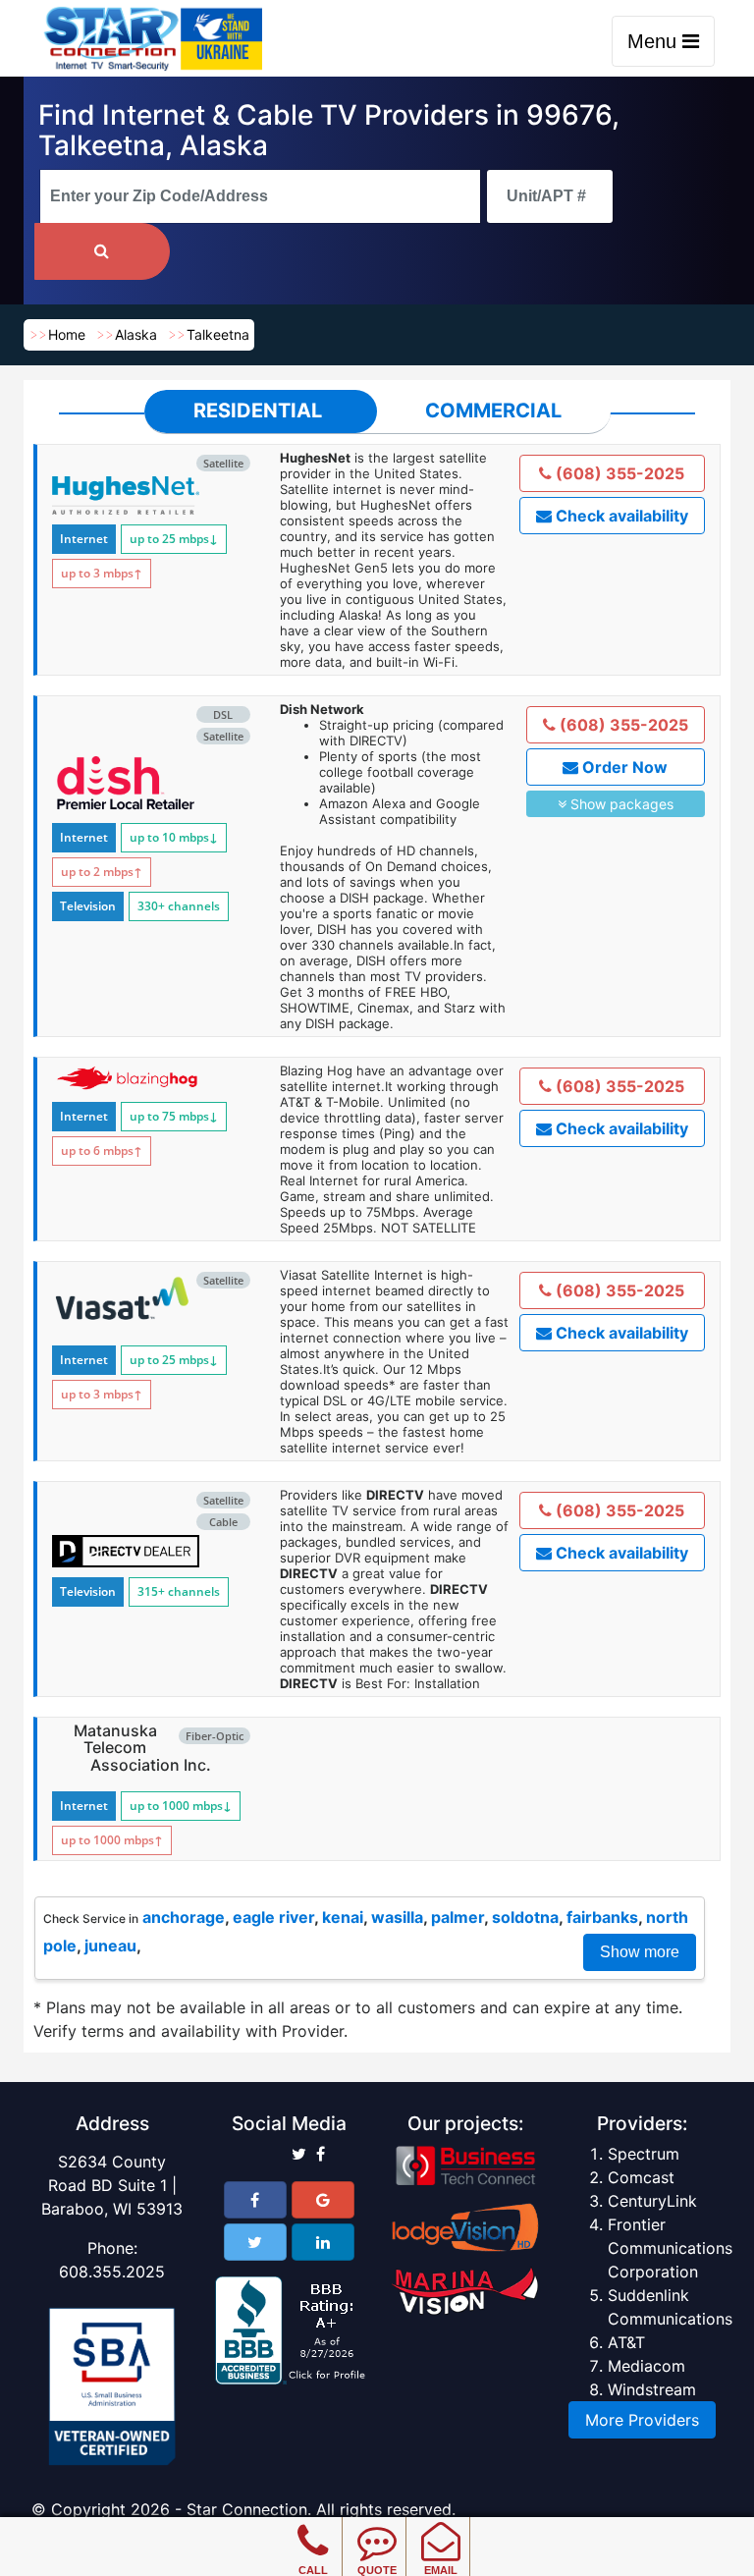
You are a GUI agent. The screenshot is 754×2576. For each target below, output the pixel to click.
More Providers (642, 2420)
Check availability (620, 516)
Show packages (620, 804)
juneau (110, 1946)
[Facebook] (255, 2200)
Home (67, 334)
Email (441, 2570)
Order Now (623, 767)
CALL (313, 2570)
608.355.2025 (112, 2272)
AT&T (626, 2342)
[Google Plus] (323, 2200)
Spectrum (644, 2154)
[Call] (313, 2527)
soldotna (525, 1917)
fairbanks (602, 1917)
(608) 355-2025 (618, 473)
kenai (343, 1917)
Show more (640, 1952)
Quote (377, 2570)
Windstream (652, 2389)
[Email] (440, 2527)
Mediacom (646, 2366)
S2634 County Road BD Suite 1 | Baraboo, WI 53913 (112, 2185)
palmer (458, 1917)
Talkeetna (218, 334)
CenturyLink (652, 2201)
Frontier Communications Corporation (670, 2248)
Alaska (136, 334)
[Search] (102, 251)
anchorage (184, 1917)
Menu (655, 41)
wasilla (397, 1917)
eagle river (273, 1917)
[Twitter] (255, 2242)
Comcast (641, 2177)
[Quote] (377, 2527)
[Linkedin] (323, 2242)
